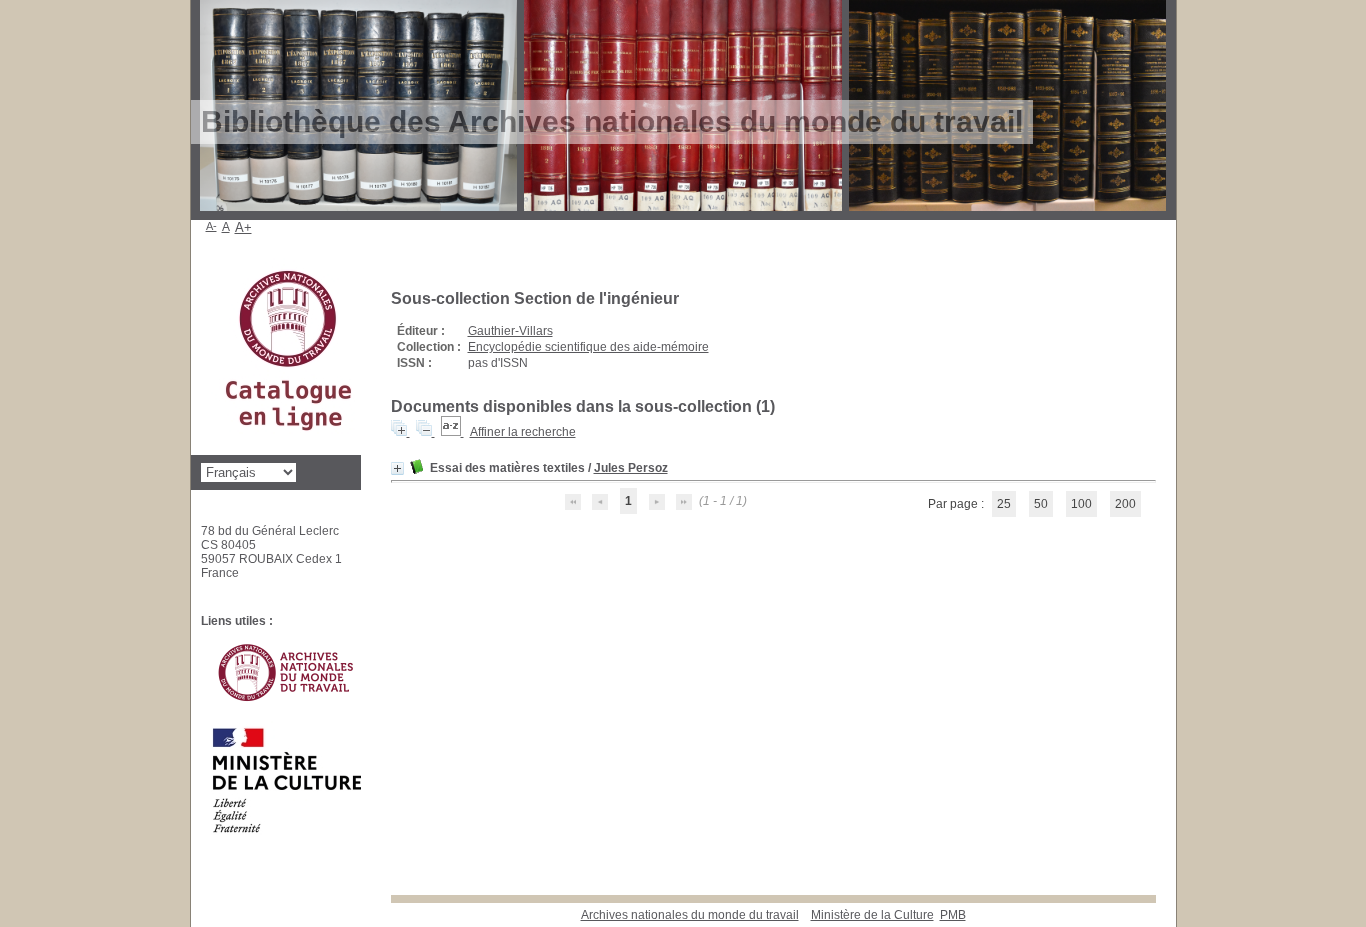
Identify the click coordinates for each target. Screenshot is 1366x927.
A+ (243, 227)
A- (211, 226)
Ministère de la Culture (872, 915)
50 (1041, 504)
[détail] (397, 468)
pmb (953, 915)
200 (1125, 504)
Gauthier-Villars (510, 331)
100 (1081, 504)
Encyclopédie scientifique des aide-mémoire (588, 347)
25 (1004, 504)
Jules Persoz (631, 468)
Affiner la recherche (523, 432)
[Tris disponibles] (452, 432)
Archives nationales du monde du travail (690, 915)
